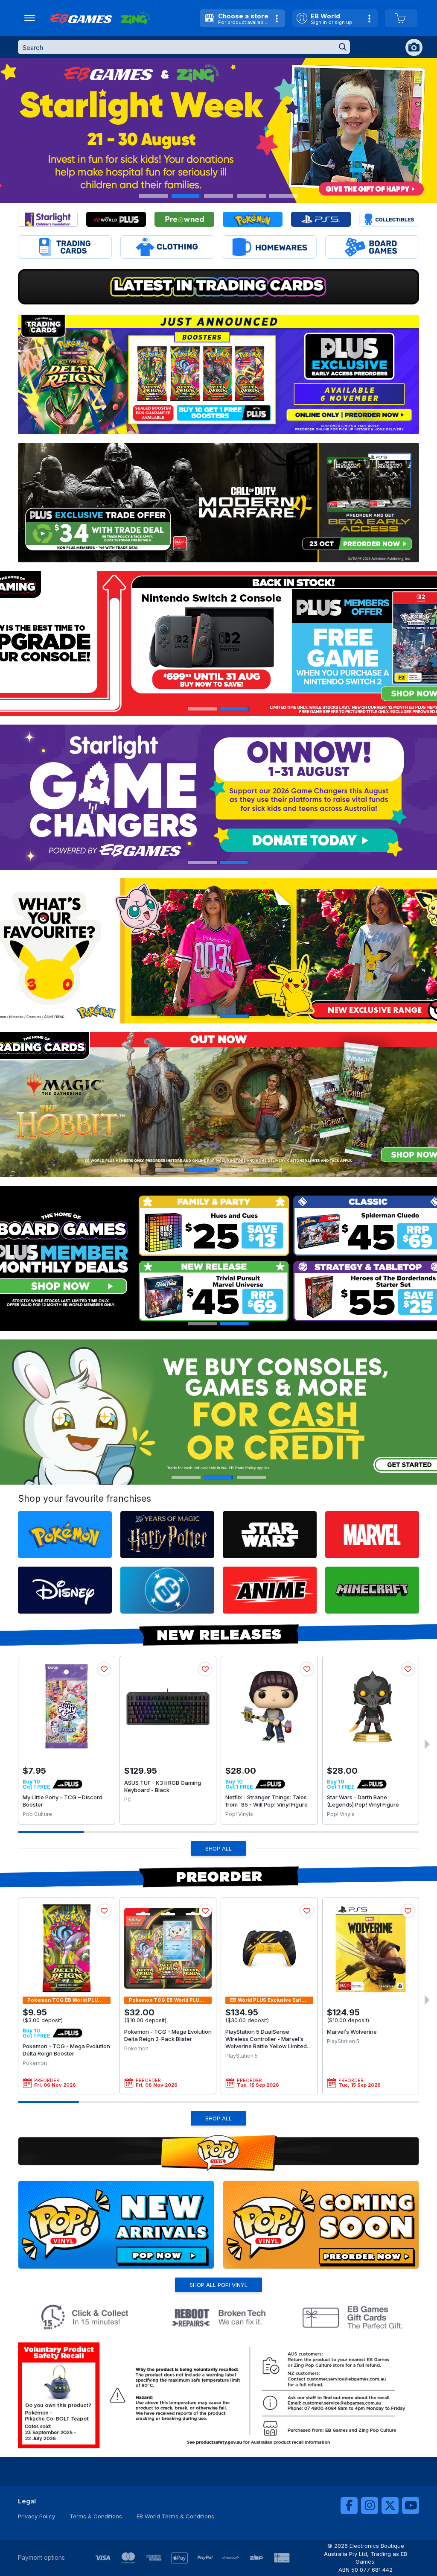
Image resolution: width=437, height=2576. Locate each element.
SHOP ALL (218, 1848)
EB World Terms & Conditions (175, 2516)
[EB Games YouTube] (411, 2506)
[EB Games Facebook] (349, 2506)
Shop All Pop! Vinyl (218, 2285)
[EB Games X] (390, 2506)
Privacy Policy (36, 2516)
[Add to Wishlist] (104, 1669)
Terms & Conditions (96, 2516)
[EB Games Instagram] (370, 2506)
